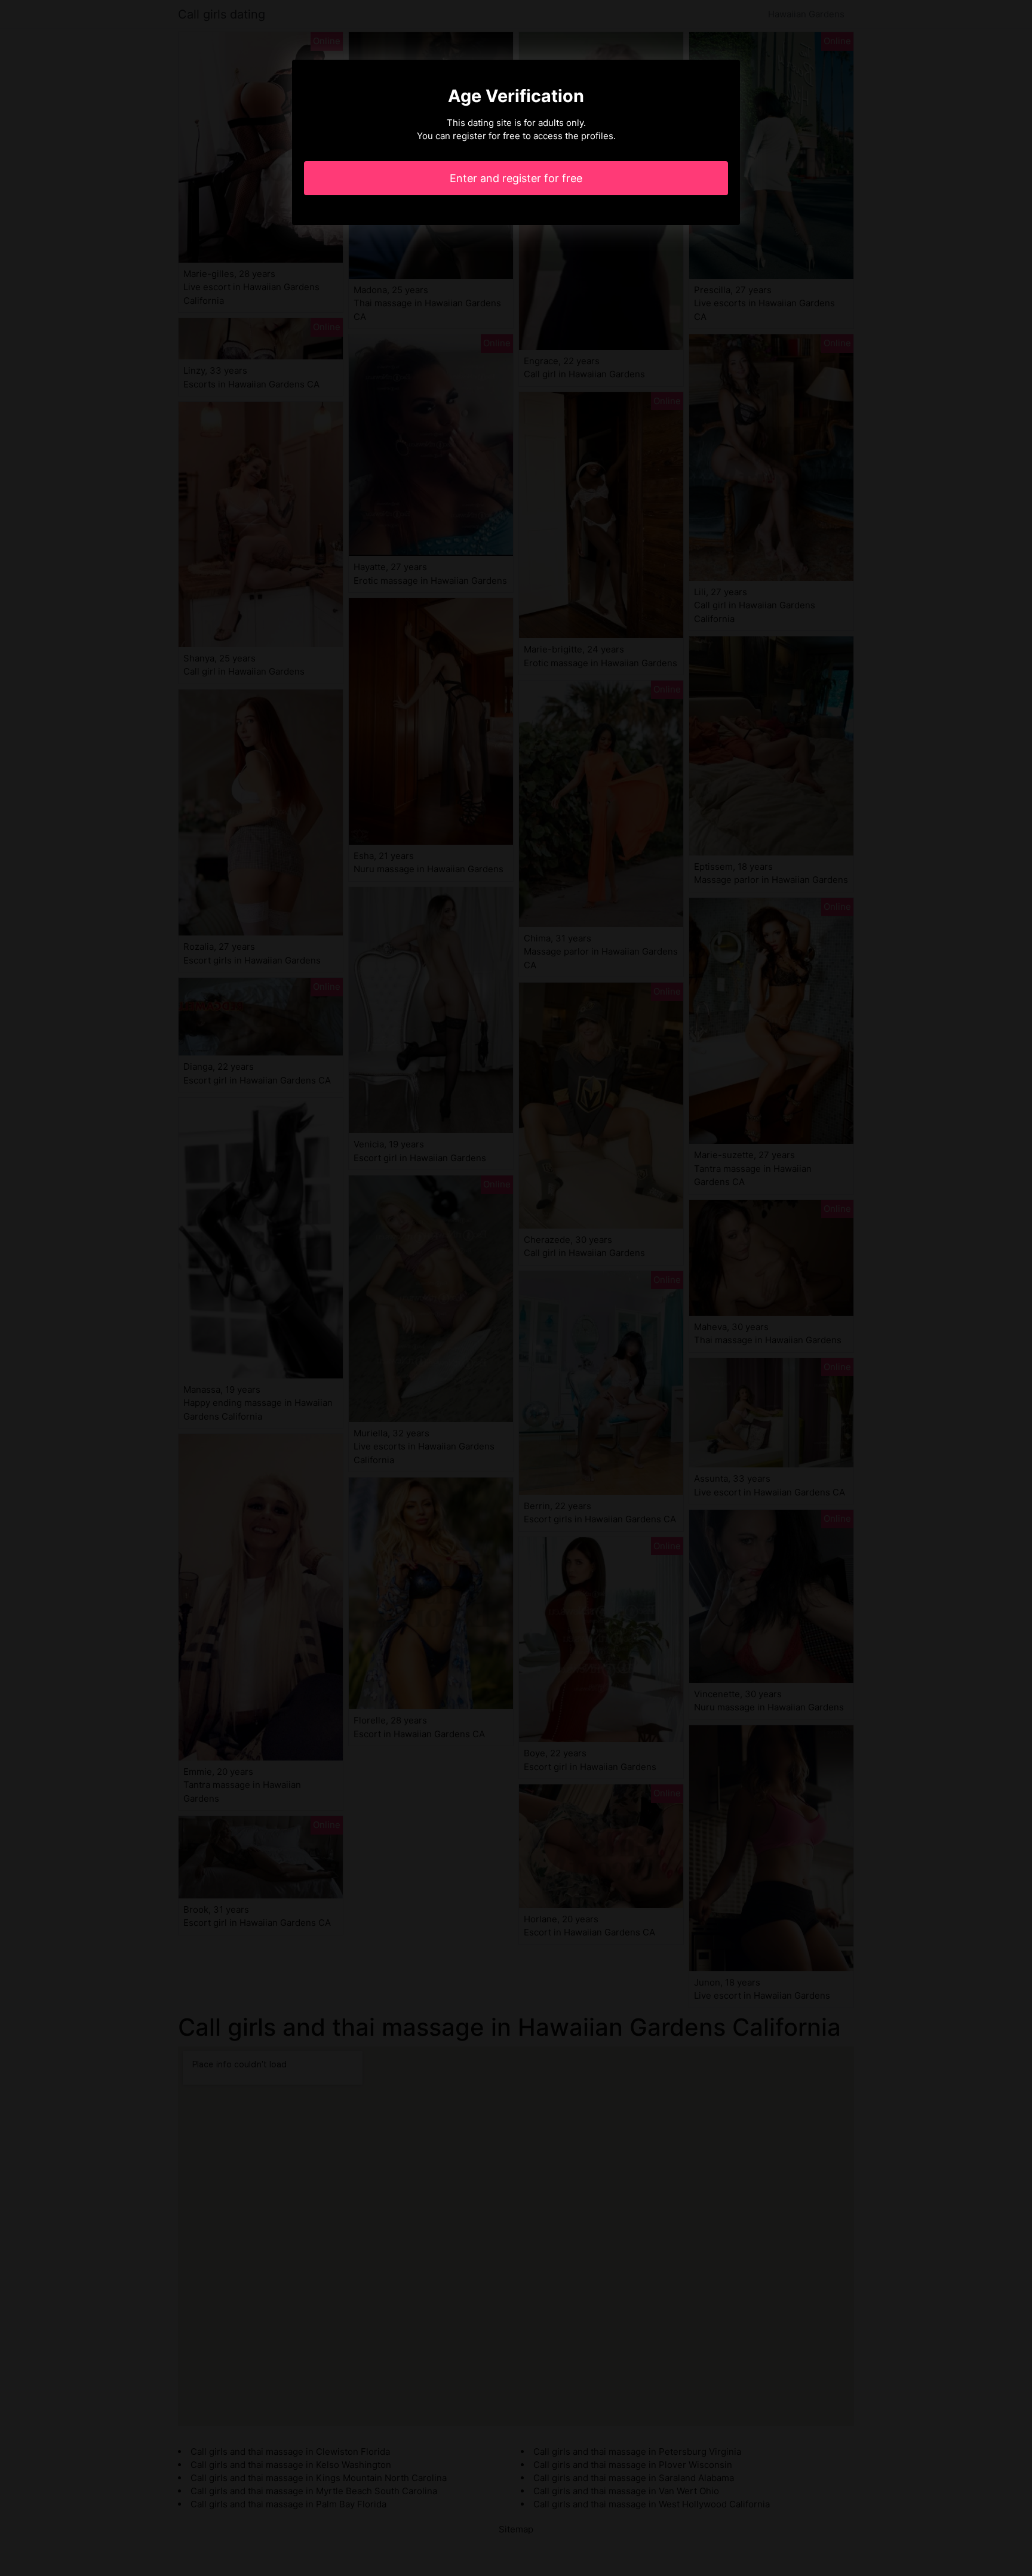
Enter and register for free (516, 178)
